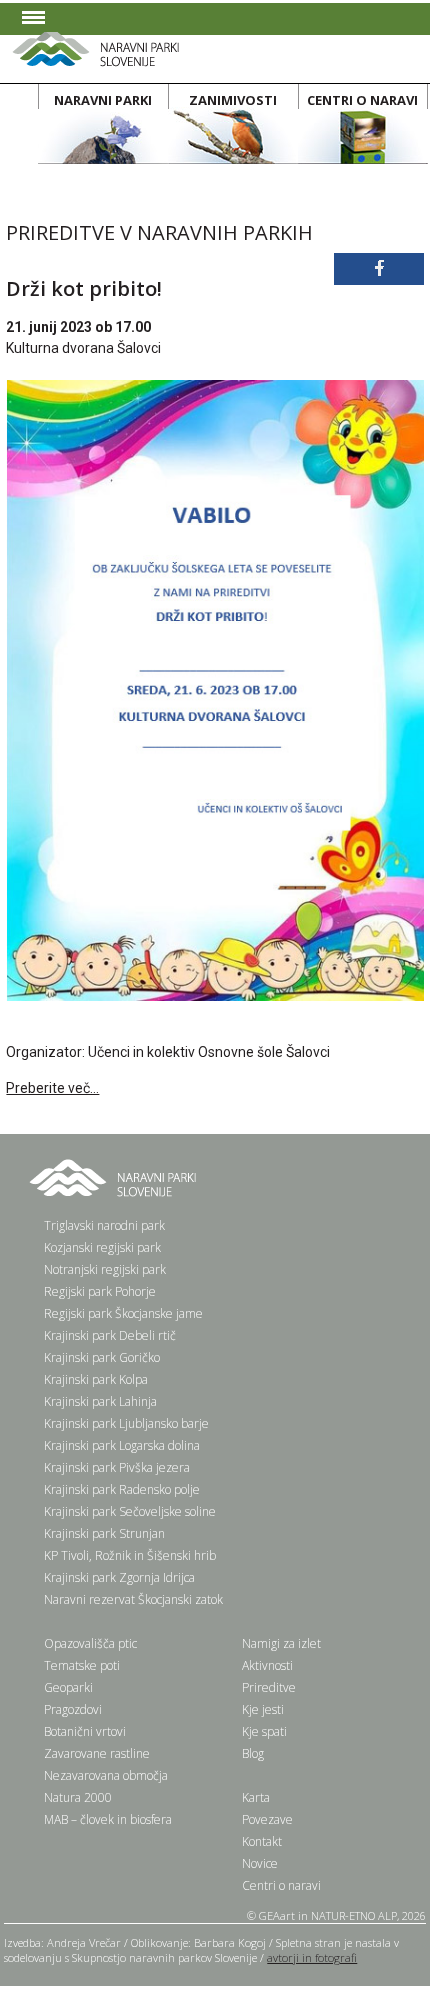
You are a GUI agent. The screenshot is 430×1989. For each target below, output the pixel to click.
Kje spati (264, 1731)
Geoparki (68, 1687)
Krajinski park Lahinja (100, 1401)
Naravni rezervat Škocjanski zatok (133, 1599)
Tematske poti (82, 1665)
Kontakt (262, 1841)
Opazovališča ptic (90, 1643)
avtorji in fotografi (312, 1957)
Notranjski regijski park (105, 1269)
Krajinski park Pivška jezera (117, 1467)
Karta (256, 1797)
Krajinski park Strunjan (104, 1533)
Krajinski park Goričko (102, 1357)
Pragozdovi (73, 1709)
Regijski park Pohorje (100, 1291)
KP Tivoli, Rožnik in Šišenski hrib (130, 1555)
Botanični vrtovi (85, 1731)
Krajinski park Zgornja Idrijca (119, 1577)
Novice (260, 1863)
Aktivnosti (267, 1665)
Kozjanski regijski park (102, 1247)
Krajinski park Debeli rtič (110, 1335)
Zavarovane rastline (97, 1753)
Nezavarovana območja (106, 1775)
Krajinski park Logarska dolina (122, 1445)
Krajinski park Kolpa (96, 1379)
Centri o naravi (281, 1885)
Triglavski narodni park (104, 1225)
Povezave (267, 1819)
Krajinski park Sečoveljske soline (130, 1511)
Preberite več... (52, 1088)
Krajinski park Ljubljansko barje (126, 1423)
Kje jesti (263, 1709)
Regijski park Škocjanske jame (123, 1313)
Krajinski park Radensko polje (122, 1489)
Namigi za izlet (281, 1643)
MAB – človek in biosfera (108, 1819)
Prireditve (269, 1687)
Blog (253, 1753)
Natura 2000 (78, 1797)
